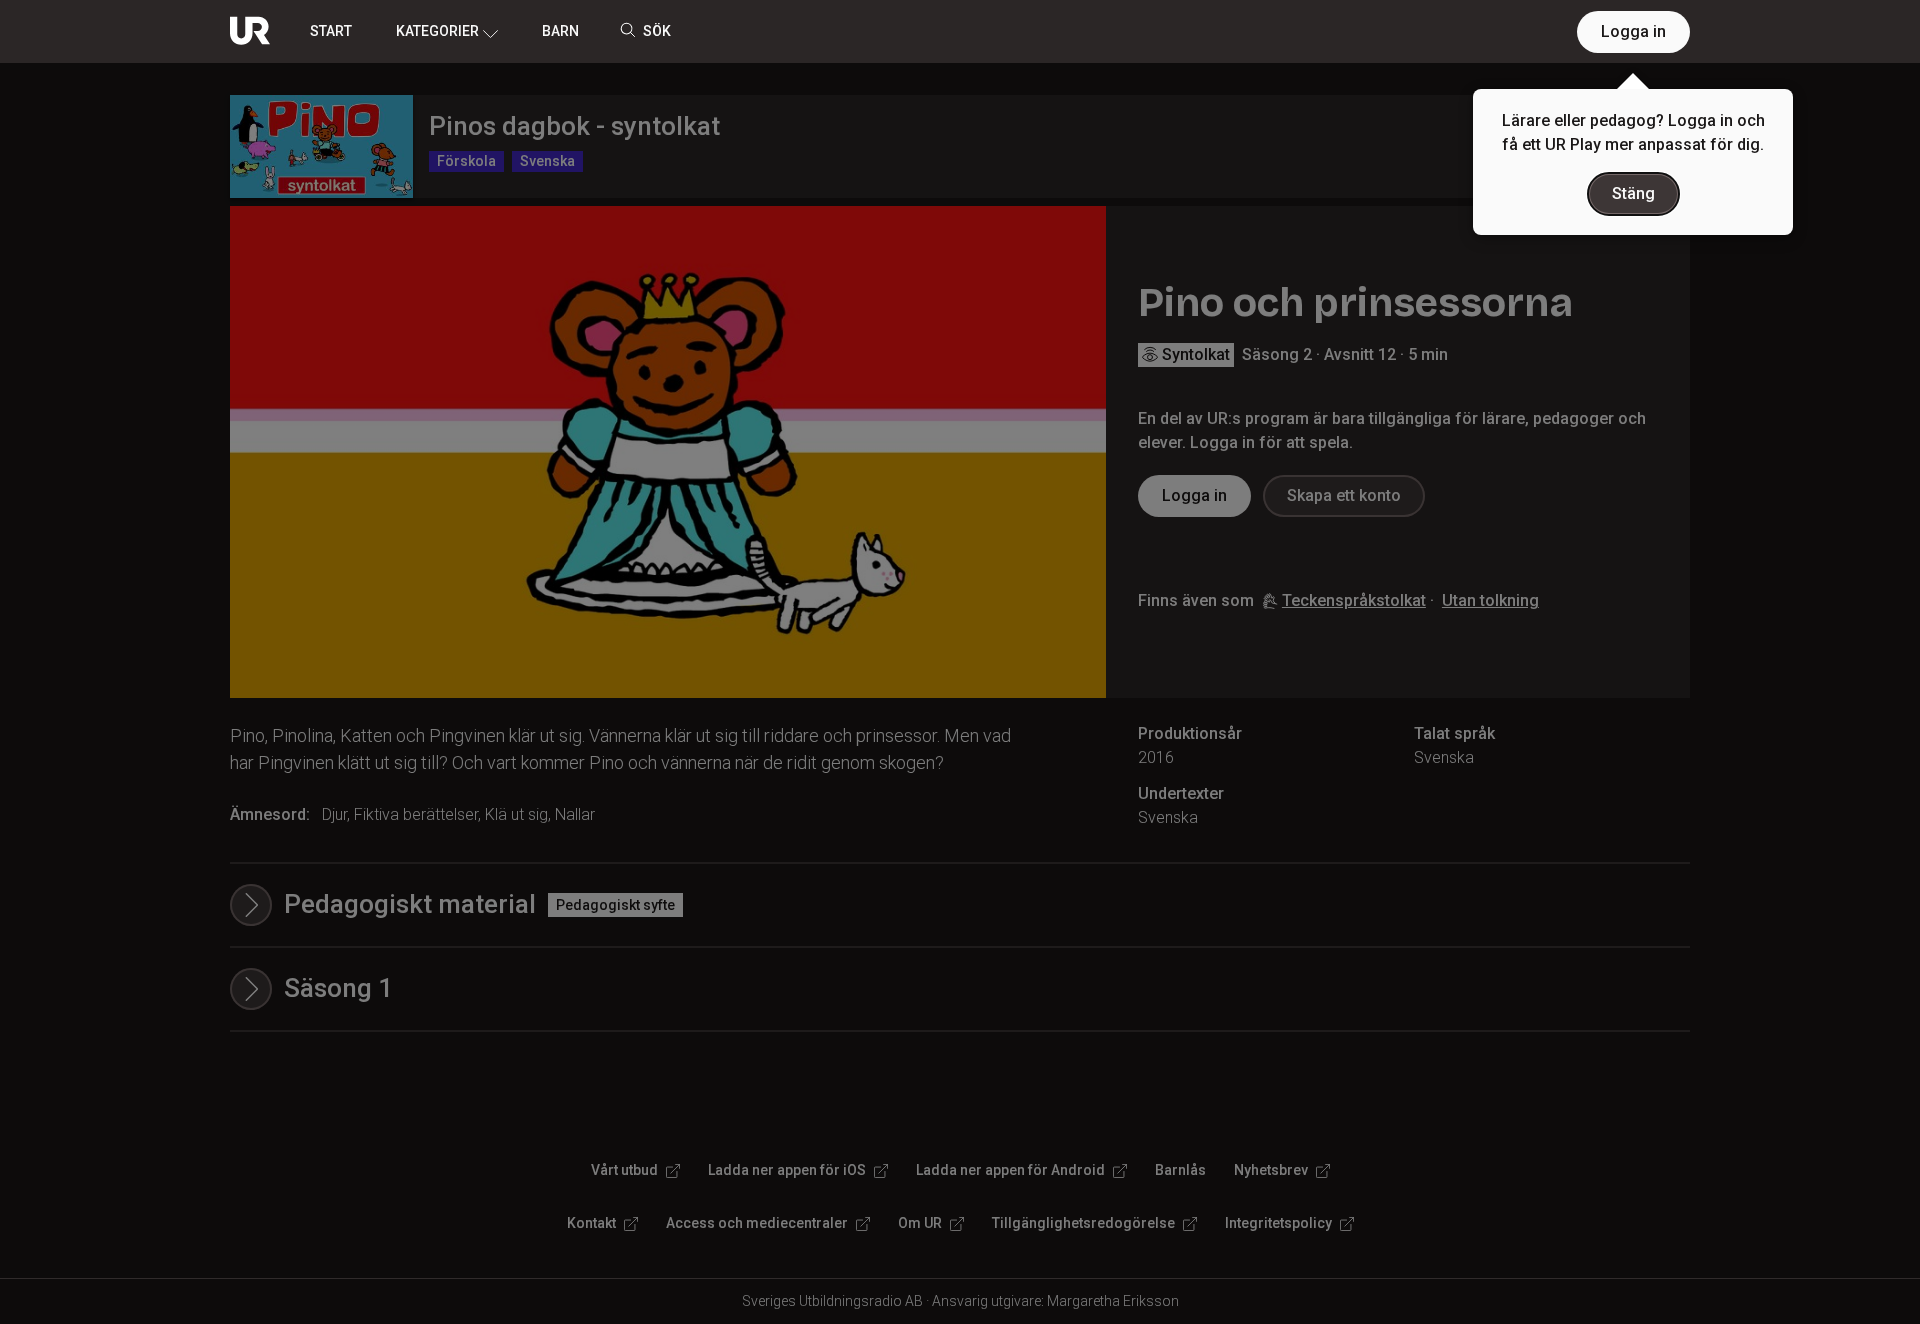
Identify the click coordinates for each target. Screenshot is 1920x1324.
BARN (560, 31)
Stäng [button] (1633, 193)
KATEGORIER (437, 31)
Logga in (1633, 31)
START (331, 31)
